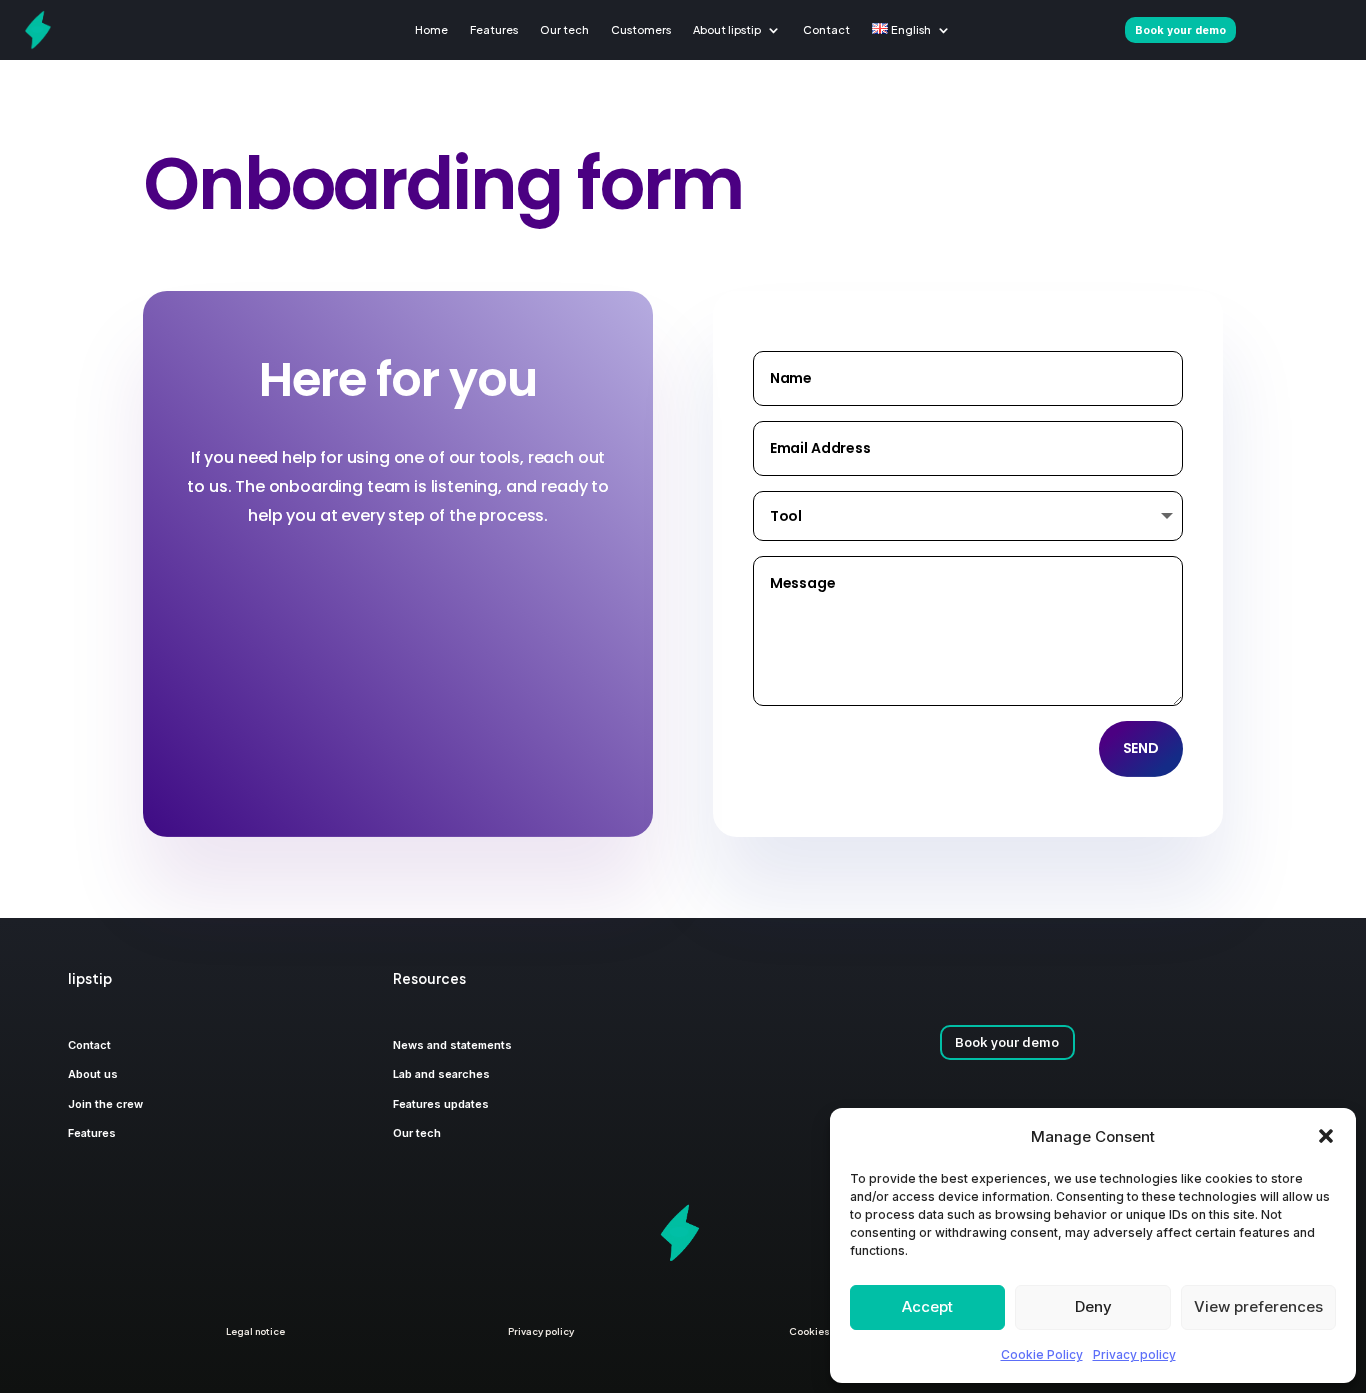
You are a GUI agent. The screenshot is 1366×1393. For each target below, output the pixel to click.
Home (431, 29)
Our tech (564, 29)
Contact (826, 29)
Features (494, 29)
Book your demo (1007, 1042)
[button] (1326, 1136)
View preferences (1258, 1306)
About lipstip (727, 29)
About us (93, 1074)
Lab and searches (441, 1074)
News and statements (452, 1045)
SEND (1141, 748)
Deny (1093, 1306)
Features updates (441, 1104)
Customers (641, 29)
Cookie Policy (1042, 1354)
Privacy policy (1134, 1354)
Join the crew (105, 1104)
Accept (927, 1306)
